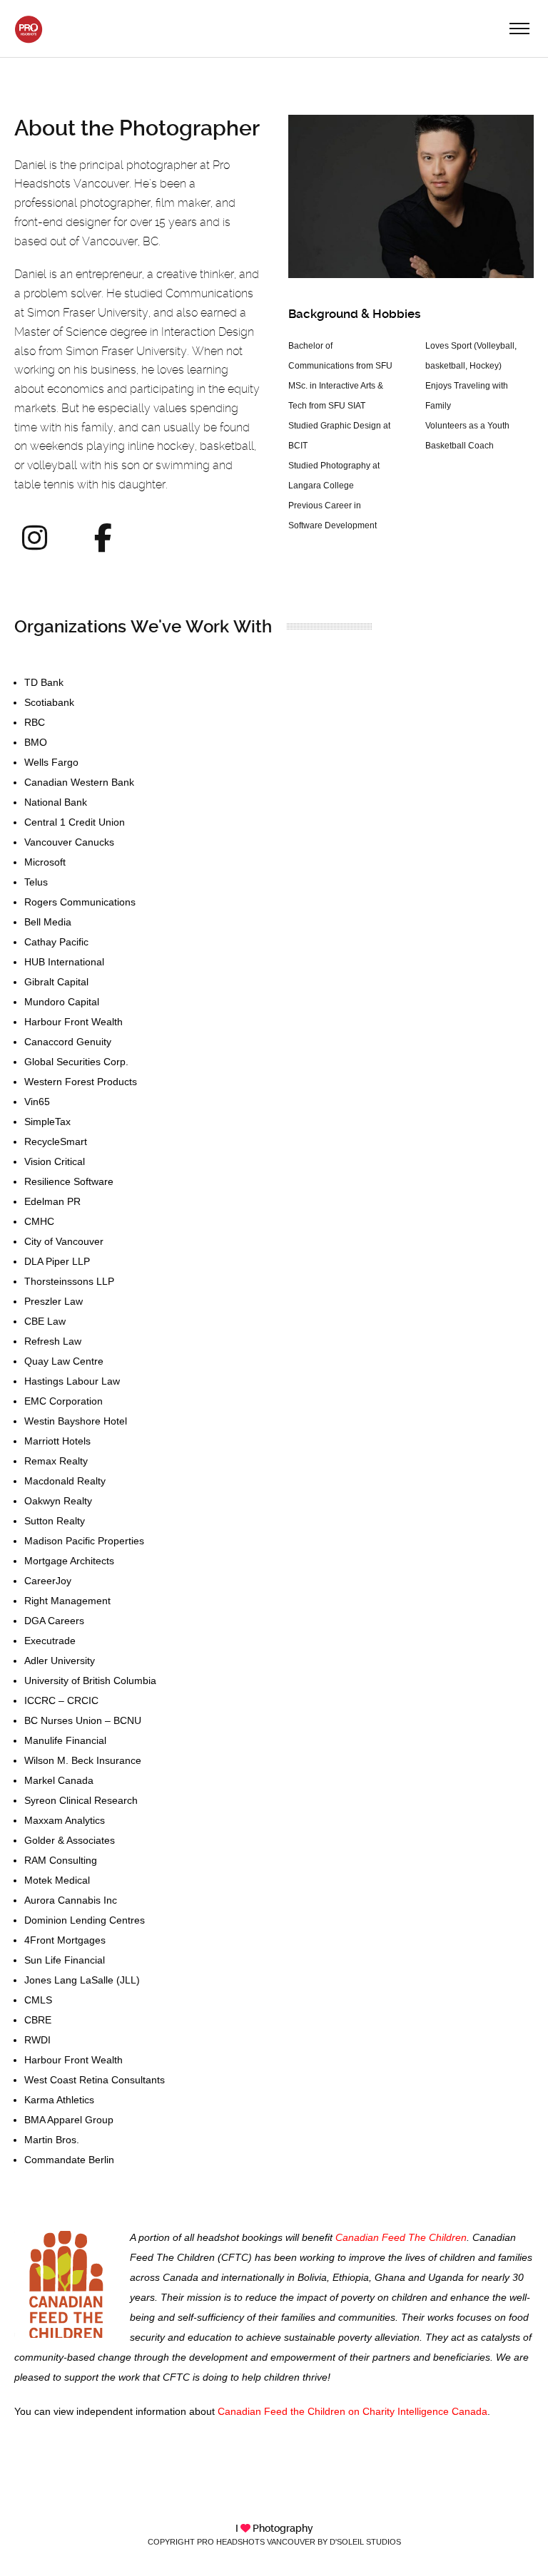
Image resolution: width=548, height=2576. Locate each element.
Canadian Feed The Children (401, 2237)
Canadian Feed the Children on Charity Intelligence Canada (352, 2411)
